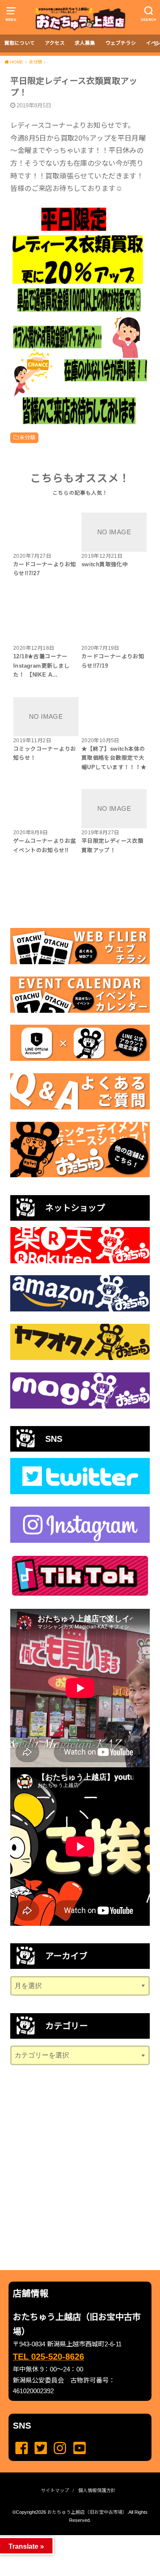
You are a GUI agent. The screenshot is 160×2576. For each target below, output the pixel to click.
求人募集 (85, 43)
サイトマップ (55, 2490)
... (73, 2538)
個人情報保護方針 (97, 2490)
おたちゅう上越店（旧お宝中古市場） (87, 2512)
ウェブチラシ (121, 43)
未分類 (27, 438)
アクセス (55, 43)
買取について (20, 43)
